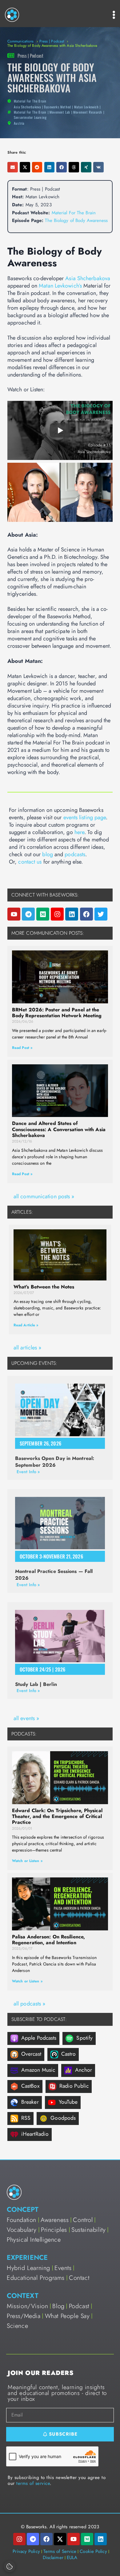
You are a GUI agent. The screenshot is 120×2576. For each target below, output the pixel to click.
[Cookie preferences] (10, 2566)
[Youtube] (14, 914)
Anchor (84, 2070)
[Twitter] (101, 914)
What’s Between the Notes (44, 1287)
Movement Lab (60, 112)
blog (47, 854)
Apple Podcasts (39, 2038)
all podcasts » (29, 2004)
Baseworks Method (58, 107)
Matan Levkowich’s (60, 286)
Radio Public (74, 2086)
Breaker (30, 2102)
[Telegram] (28, 914)
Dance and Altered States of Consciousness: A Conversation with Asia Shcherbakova (59, 1129)
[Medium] (43, 914)
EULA (72, 2558)
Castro (69, 2054)
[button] (13, 167)
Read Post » (22, 1048)
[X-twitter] (60, 2539)
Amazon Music (38, 2070)
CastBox (30, 2086)
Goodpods (63, 2118)
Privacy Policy (26, 2551)
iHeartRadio (35, 2134)
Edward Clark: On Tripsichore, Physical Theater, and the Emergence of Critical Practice (57, 1816)
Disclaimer (53, 2558)
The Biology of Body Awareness (76, 220)
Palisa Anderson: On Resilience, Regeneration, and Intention (48, 1940)
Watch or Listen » (27, 1861)
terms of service (33, 2483)
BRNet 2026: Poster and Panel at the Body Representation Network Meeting (57, 1013)
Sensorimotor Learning (30, 117)
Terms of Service (60, 2551)
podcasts (75, 854)
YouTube (68, 2102)
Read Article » (26, 1325)
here (79, 832)
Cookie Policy (93, 2551)
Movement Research (88, 112)
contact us (30, 862)
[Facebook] (86, 914)
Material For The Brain (30, 112)
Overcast (31, 2054)
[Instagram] (57, 914)
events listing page (85, 817)
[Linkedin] (72, 914)
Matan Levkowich (86, 107)
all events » (26, 1718)
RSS (26, 2118)
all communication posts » (44, 1196)
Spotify (84, 2038)
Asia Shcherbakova (27, 107)
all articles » (27, 1348)
